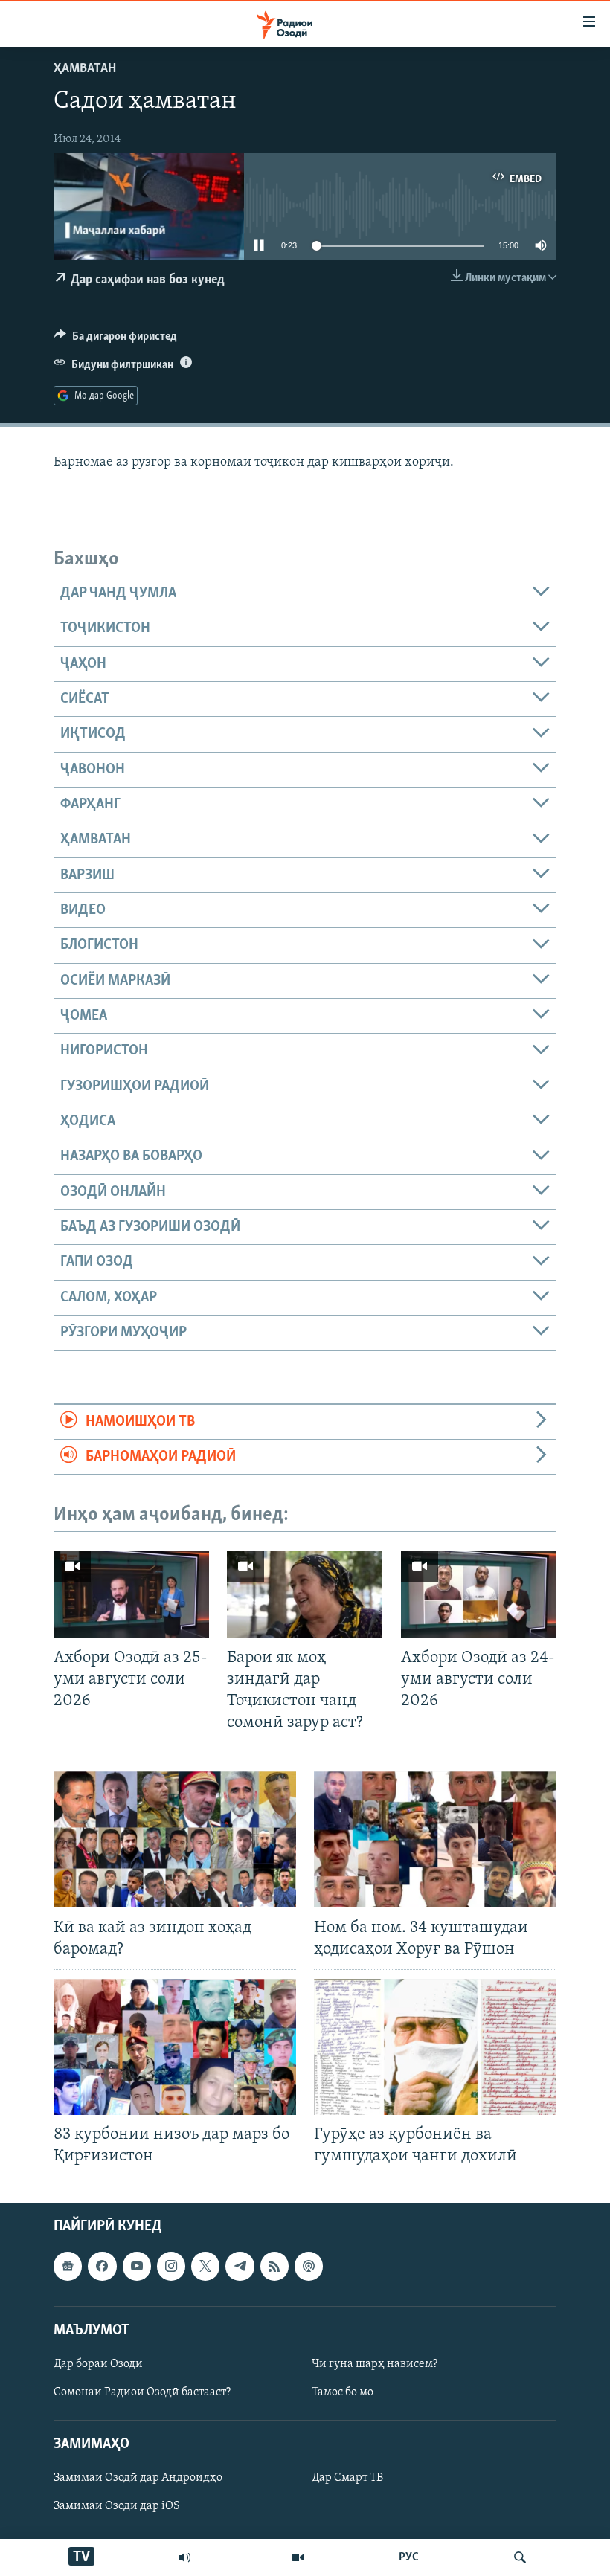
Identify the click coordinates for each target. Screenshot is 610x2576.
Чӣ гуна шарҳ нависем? (375, 2364)
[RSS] (274, 2266)
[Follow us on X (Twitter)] (205, 2266)
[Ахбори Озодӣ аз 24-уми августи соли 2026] (479, 1594)
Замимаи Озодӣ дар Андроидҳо (138, 2478)
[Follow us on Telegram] (240, 2266)
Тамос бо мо (343, 2392)
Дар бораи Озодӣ (98, 2364)
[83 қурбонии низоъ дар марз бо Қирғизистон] (175, 2047)
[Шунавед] (184, 2557)
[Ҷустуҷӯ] (520, 2557)
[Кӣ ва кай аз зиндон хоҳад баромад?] (175, 1839)
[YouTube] (298, 2557)
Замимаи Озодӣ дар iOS (117, 2506)
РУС (409, 2557)
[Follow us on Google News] (68, 2266)
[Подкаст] (309, 2266)
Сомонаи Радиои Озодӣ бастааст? (142, 2392)
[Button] (116, 340)
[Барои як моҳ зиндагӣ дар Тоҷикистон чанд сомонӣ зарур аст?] (305, 1594)
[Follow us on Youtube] (137, 2266)
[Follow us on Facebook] (102, 2266)
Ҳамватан (85, 69)
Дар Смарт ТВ (347, 2478)
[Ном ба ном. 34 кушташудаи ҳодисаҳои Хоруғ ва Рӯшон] (435, 1839)
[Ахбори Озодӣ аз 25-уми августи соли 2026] (131, 1594)
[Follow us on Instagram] (171, 2266)
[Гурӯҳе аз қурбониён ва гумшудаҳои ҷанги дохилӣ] (435, 2047)
